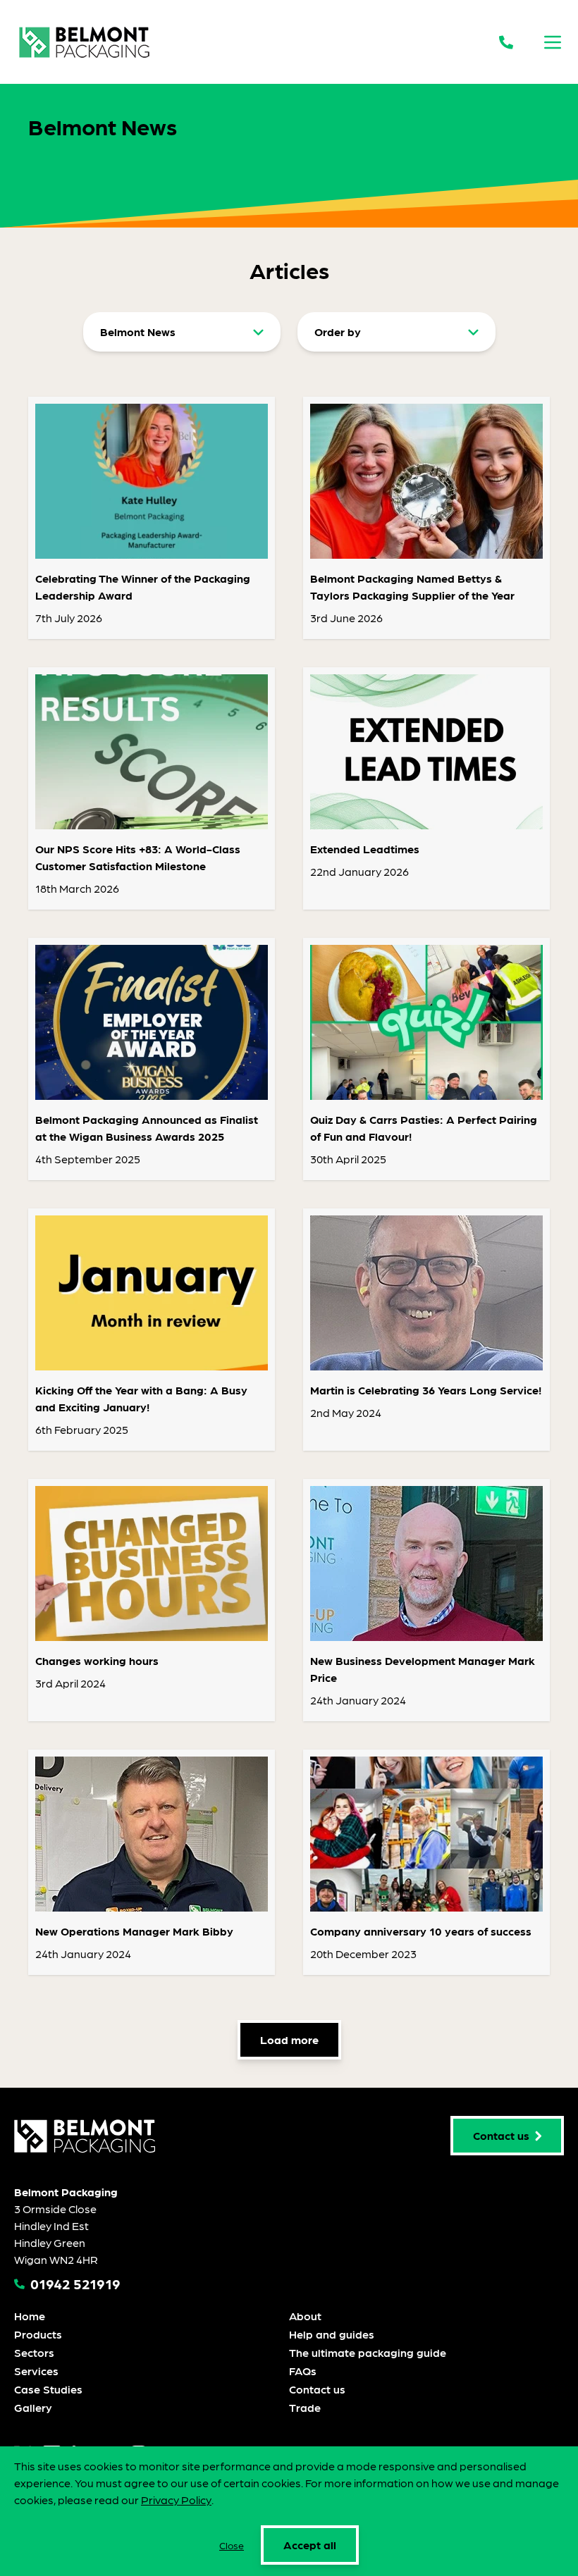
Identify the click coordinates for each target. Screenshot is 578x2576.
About (305, 2316)
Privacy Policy (176, 2500)
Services (36, 2371)
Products (38, 2334)
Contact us (317, 2389)
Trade (305, 2407)
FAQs (303, 2371)
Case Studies (48, 2389)
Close (232, 2545)
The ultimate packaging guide (368, 2352)
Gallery (33, 2407)
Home (30, 2316)
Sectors (34, 2352)
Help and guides (332, 2334)
